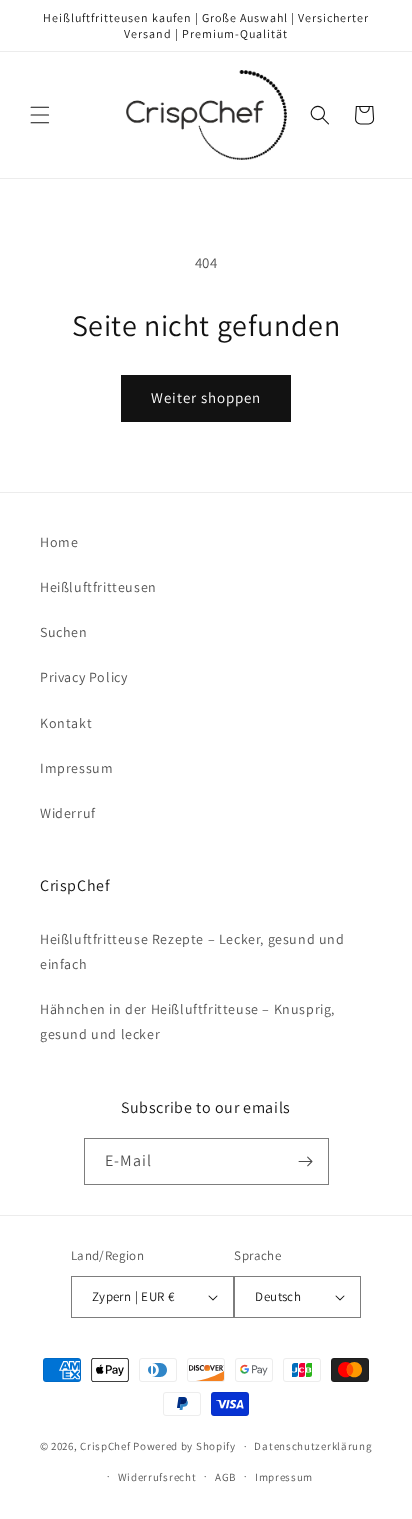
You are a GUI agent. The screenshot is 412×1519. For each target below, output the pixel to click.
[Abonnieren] (306, 1161)
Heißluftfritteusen (98, 587)
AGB (225, 1477)
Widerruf (68, 813)
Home (59, 542)
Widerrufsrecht (157, 1477)
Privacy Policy (83, 677)
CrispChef (105, 1446)
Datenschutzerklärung (313, 1446)
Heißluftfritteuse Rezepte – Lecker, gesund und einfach (192, 951)
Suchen (64, 632)
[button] (40, 115)
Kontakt (66, 723)
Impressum (76, 768)
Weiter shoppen (206, 397)
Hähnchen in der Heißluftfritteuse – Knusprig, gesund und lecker (187, 1021)
